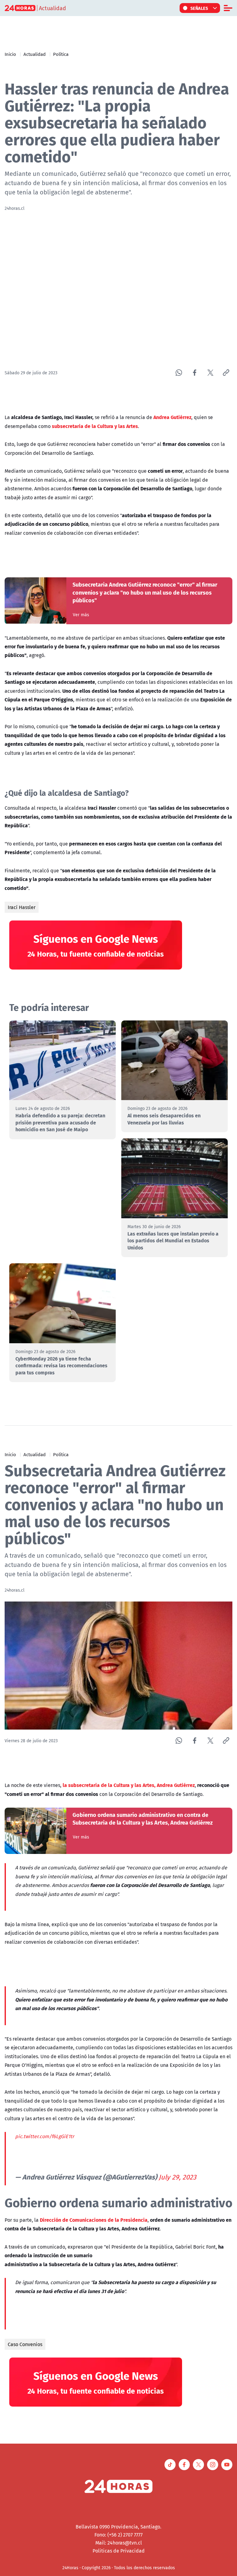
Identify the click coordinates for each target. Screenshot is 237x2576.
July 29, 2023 (177, 2177)
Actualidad (35, 54)
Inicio (10, 54)
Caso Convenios (25, 2344)
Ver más (81, 615)
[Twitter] (210, 373)
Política (61, 54)
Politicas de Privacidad (119, 2551)
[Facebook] (195, 373)
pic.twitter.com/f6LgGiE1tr (45, 2136)
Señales (199, 8)
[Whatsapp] (179, 373)
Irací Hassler (22, 907)
